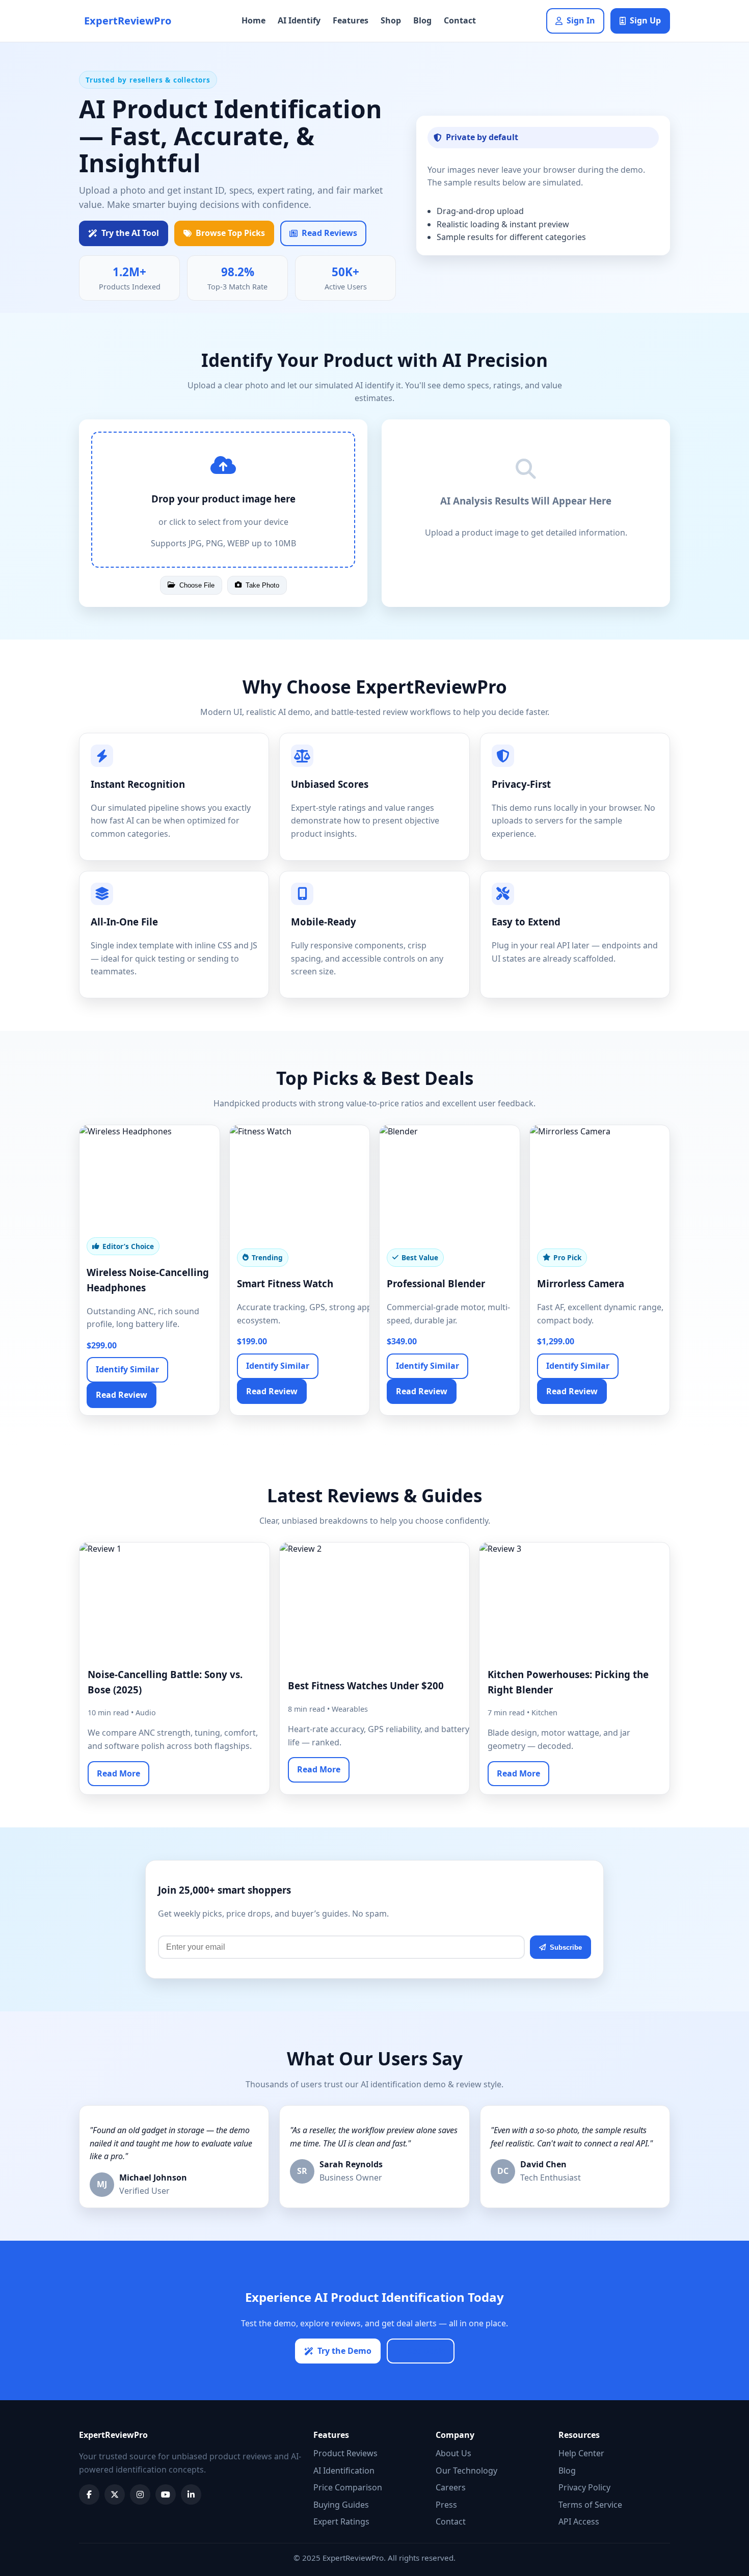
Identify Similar (127, 1369)
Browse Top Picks (230, 233)
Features (351, 20)
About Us (453, 2453)
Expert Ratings (341, 2521)
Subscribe (566, 1947)
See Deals (426, 2351)
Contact (460, 20)
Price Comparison (348, 2487)
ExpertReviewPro (128, 21)
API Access (579, 2521)
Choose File (197, 585)
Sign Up (645, 20)
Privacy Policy (584, 2487)
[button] (223, 500)
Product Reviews (345, 2453)
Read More (118, 1773)
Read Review (122, 1395)
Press (446, 2505)
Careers (451, 2487)
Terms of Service (590, 2505)
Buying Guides (341, 2505)
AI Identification (344, 2471)
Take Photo (262, 585)
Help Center (581, 2453)
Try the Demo (344, 2351)
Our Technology (466, 2471)
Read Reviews (329, 233)
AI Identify (299, 20)
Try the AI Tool (130, 233)
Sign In (581, 20)
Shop (391, 20)
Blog (422, 20)
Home (253, 20)
